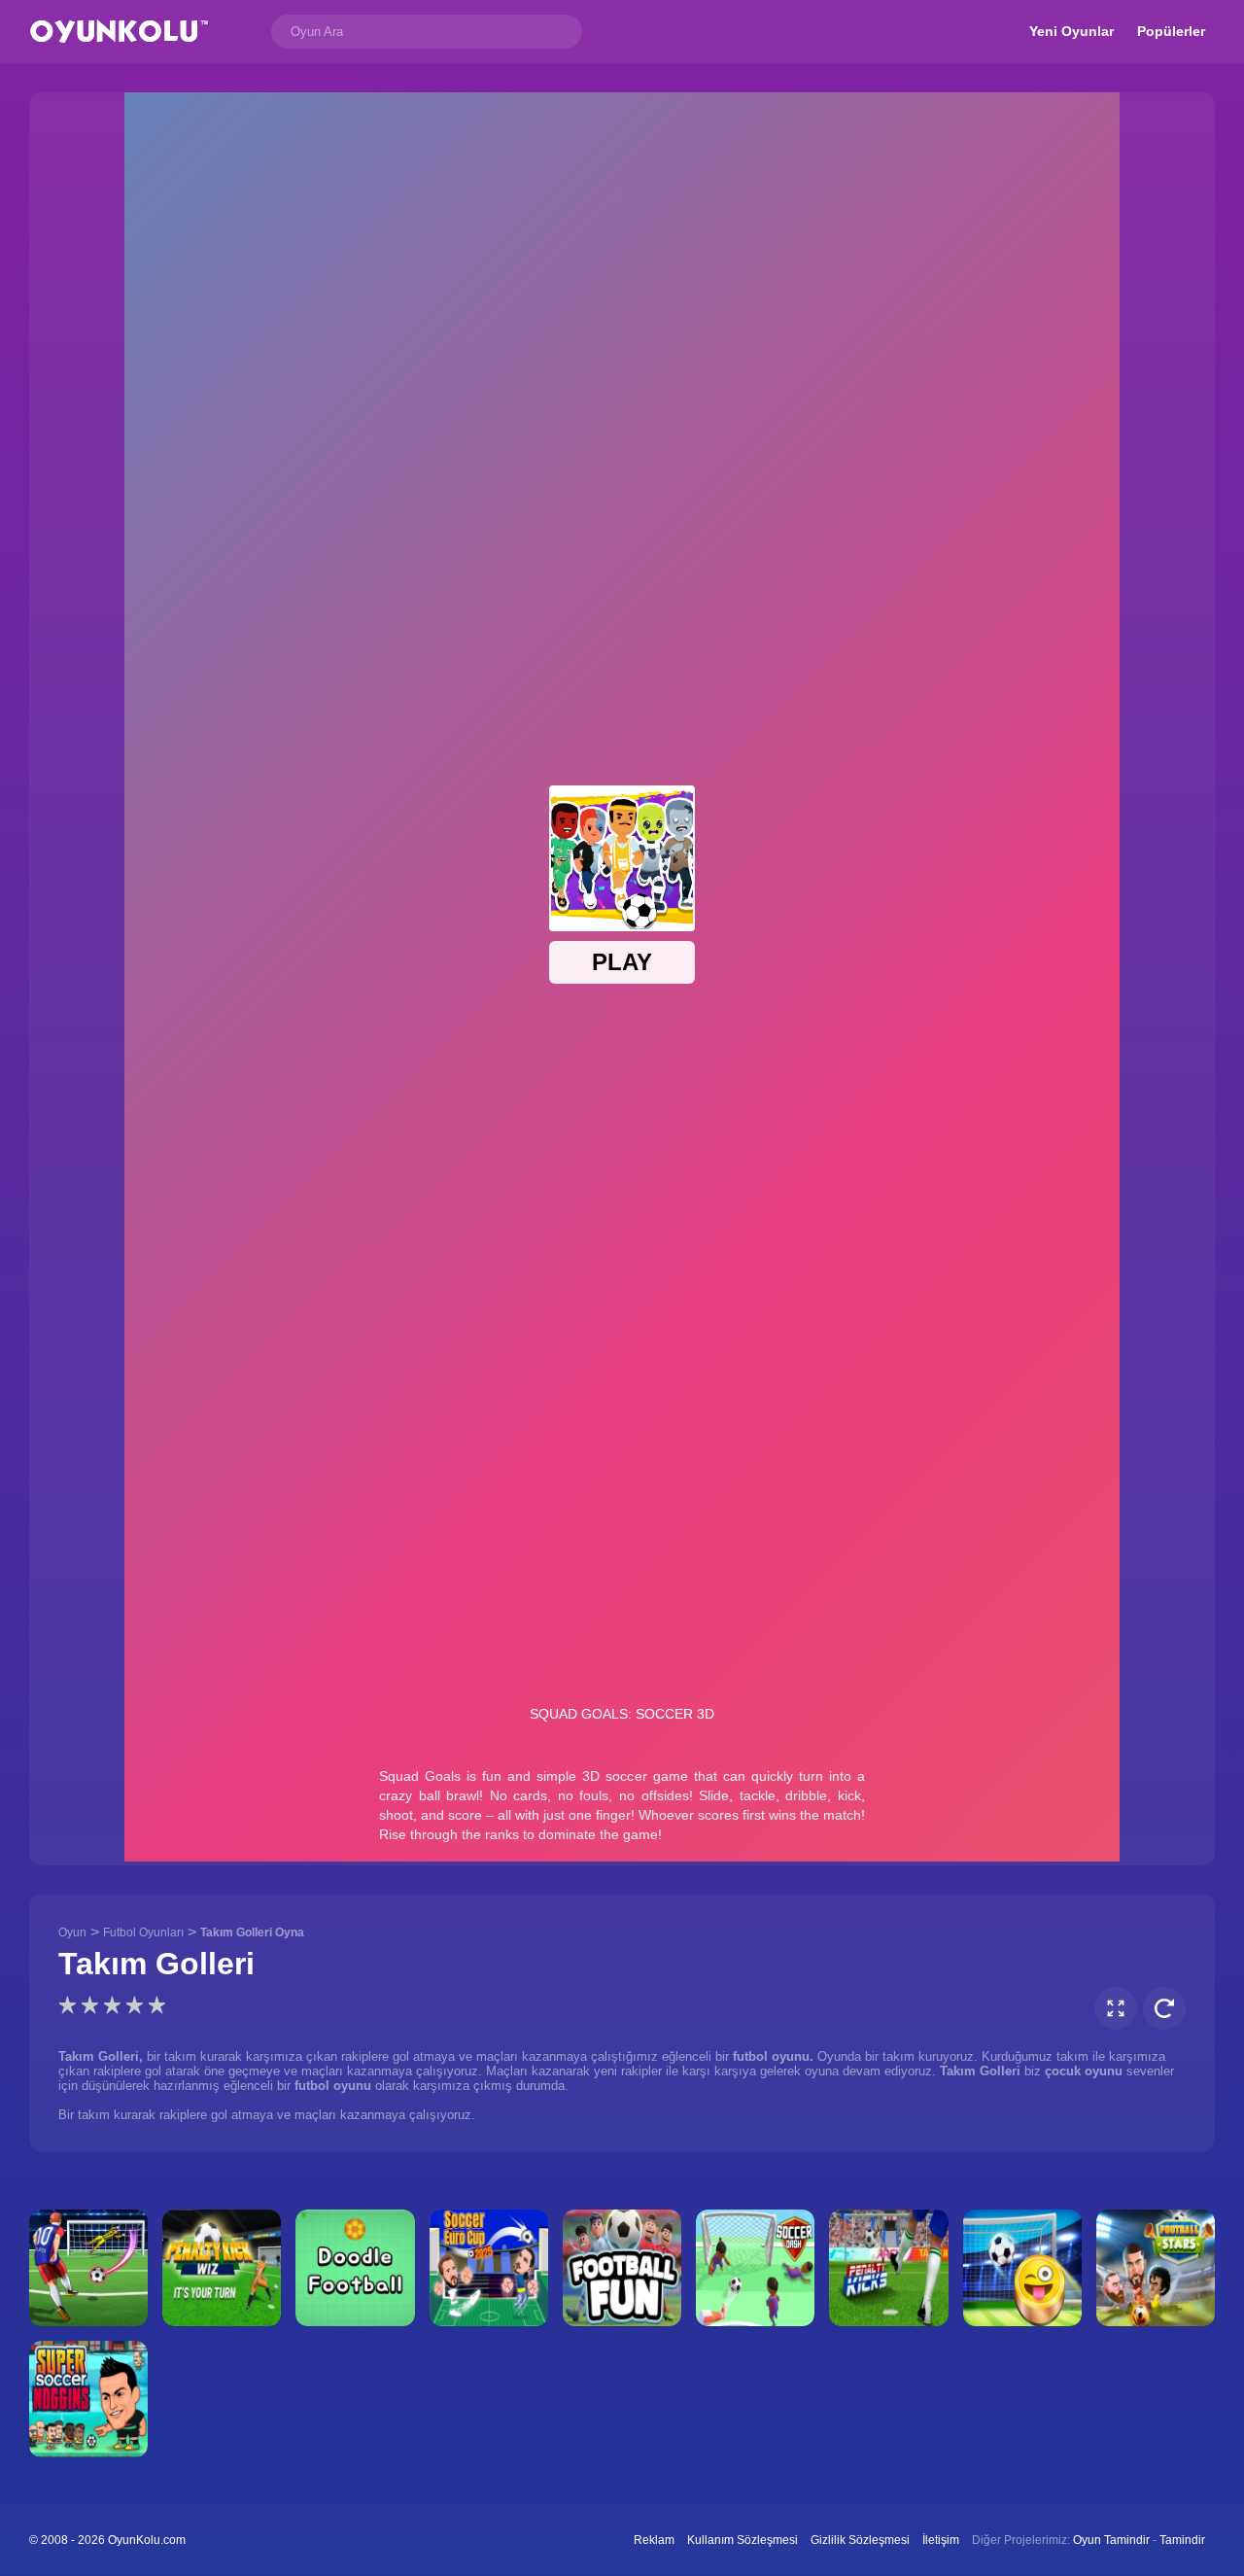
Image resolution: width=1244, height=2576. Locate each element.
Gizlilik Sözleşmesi (860, 2540)
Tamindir (1182, 2540)
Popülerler (1171, 31)
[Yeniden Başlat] (1164, 2008)
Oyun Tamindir (1111, 2540)
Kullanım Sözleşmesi (743, 2540)
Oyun (72, 1932)
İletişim (941, 2540)
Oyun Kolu (119, 32)
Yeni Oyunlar (1071, 31)
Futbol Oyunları (143, 1932)
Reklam (654, 2540)
